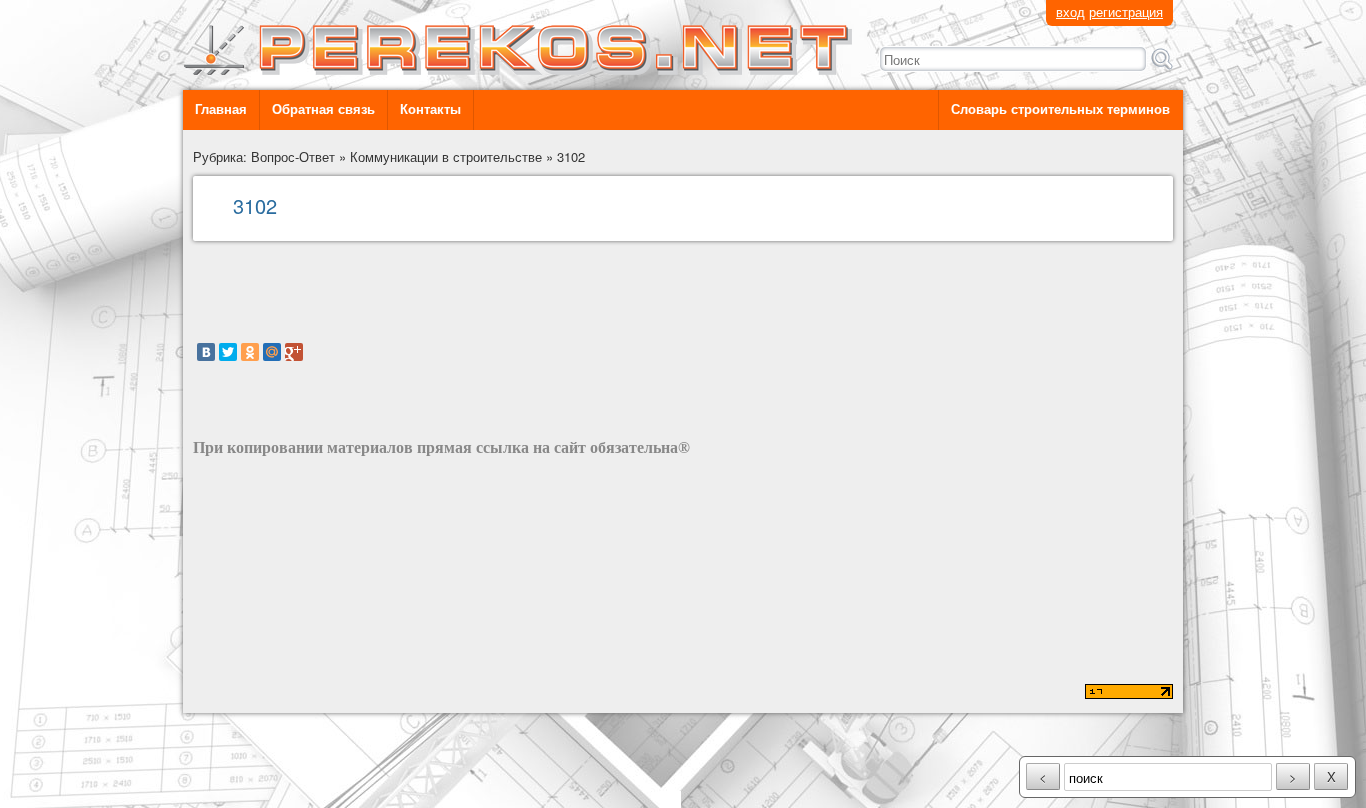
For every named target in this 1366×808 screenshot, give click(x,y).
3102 (571, 156)
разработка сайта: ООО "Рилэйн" (294, 693)
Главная (221, 109)
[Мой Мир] (272, 352)
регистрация (1126, 11)
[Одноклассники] (250, 352)
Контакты (430, 109)
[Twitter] (228, 352)
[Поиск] (1162, 59)
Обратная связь (323, 109)
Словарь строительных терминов (1060, 109)
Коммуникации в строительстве (446, 156)
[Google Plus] (294, 352)
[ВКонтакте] (206, 352)
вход (1070, 11)
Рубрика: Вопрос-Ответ (264, 156)
